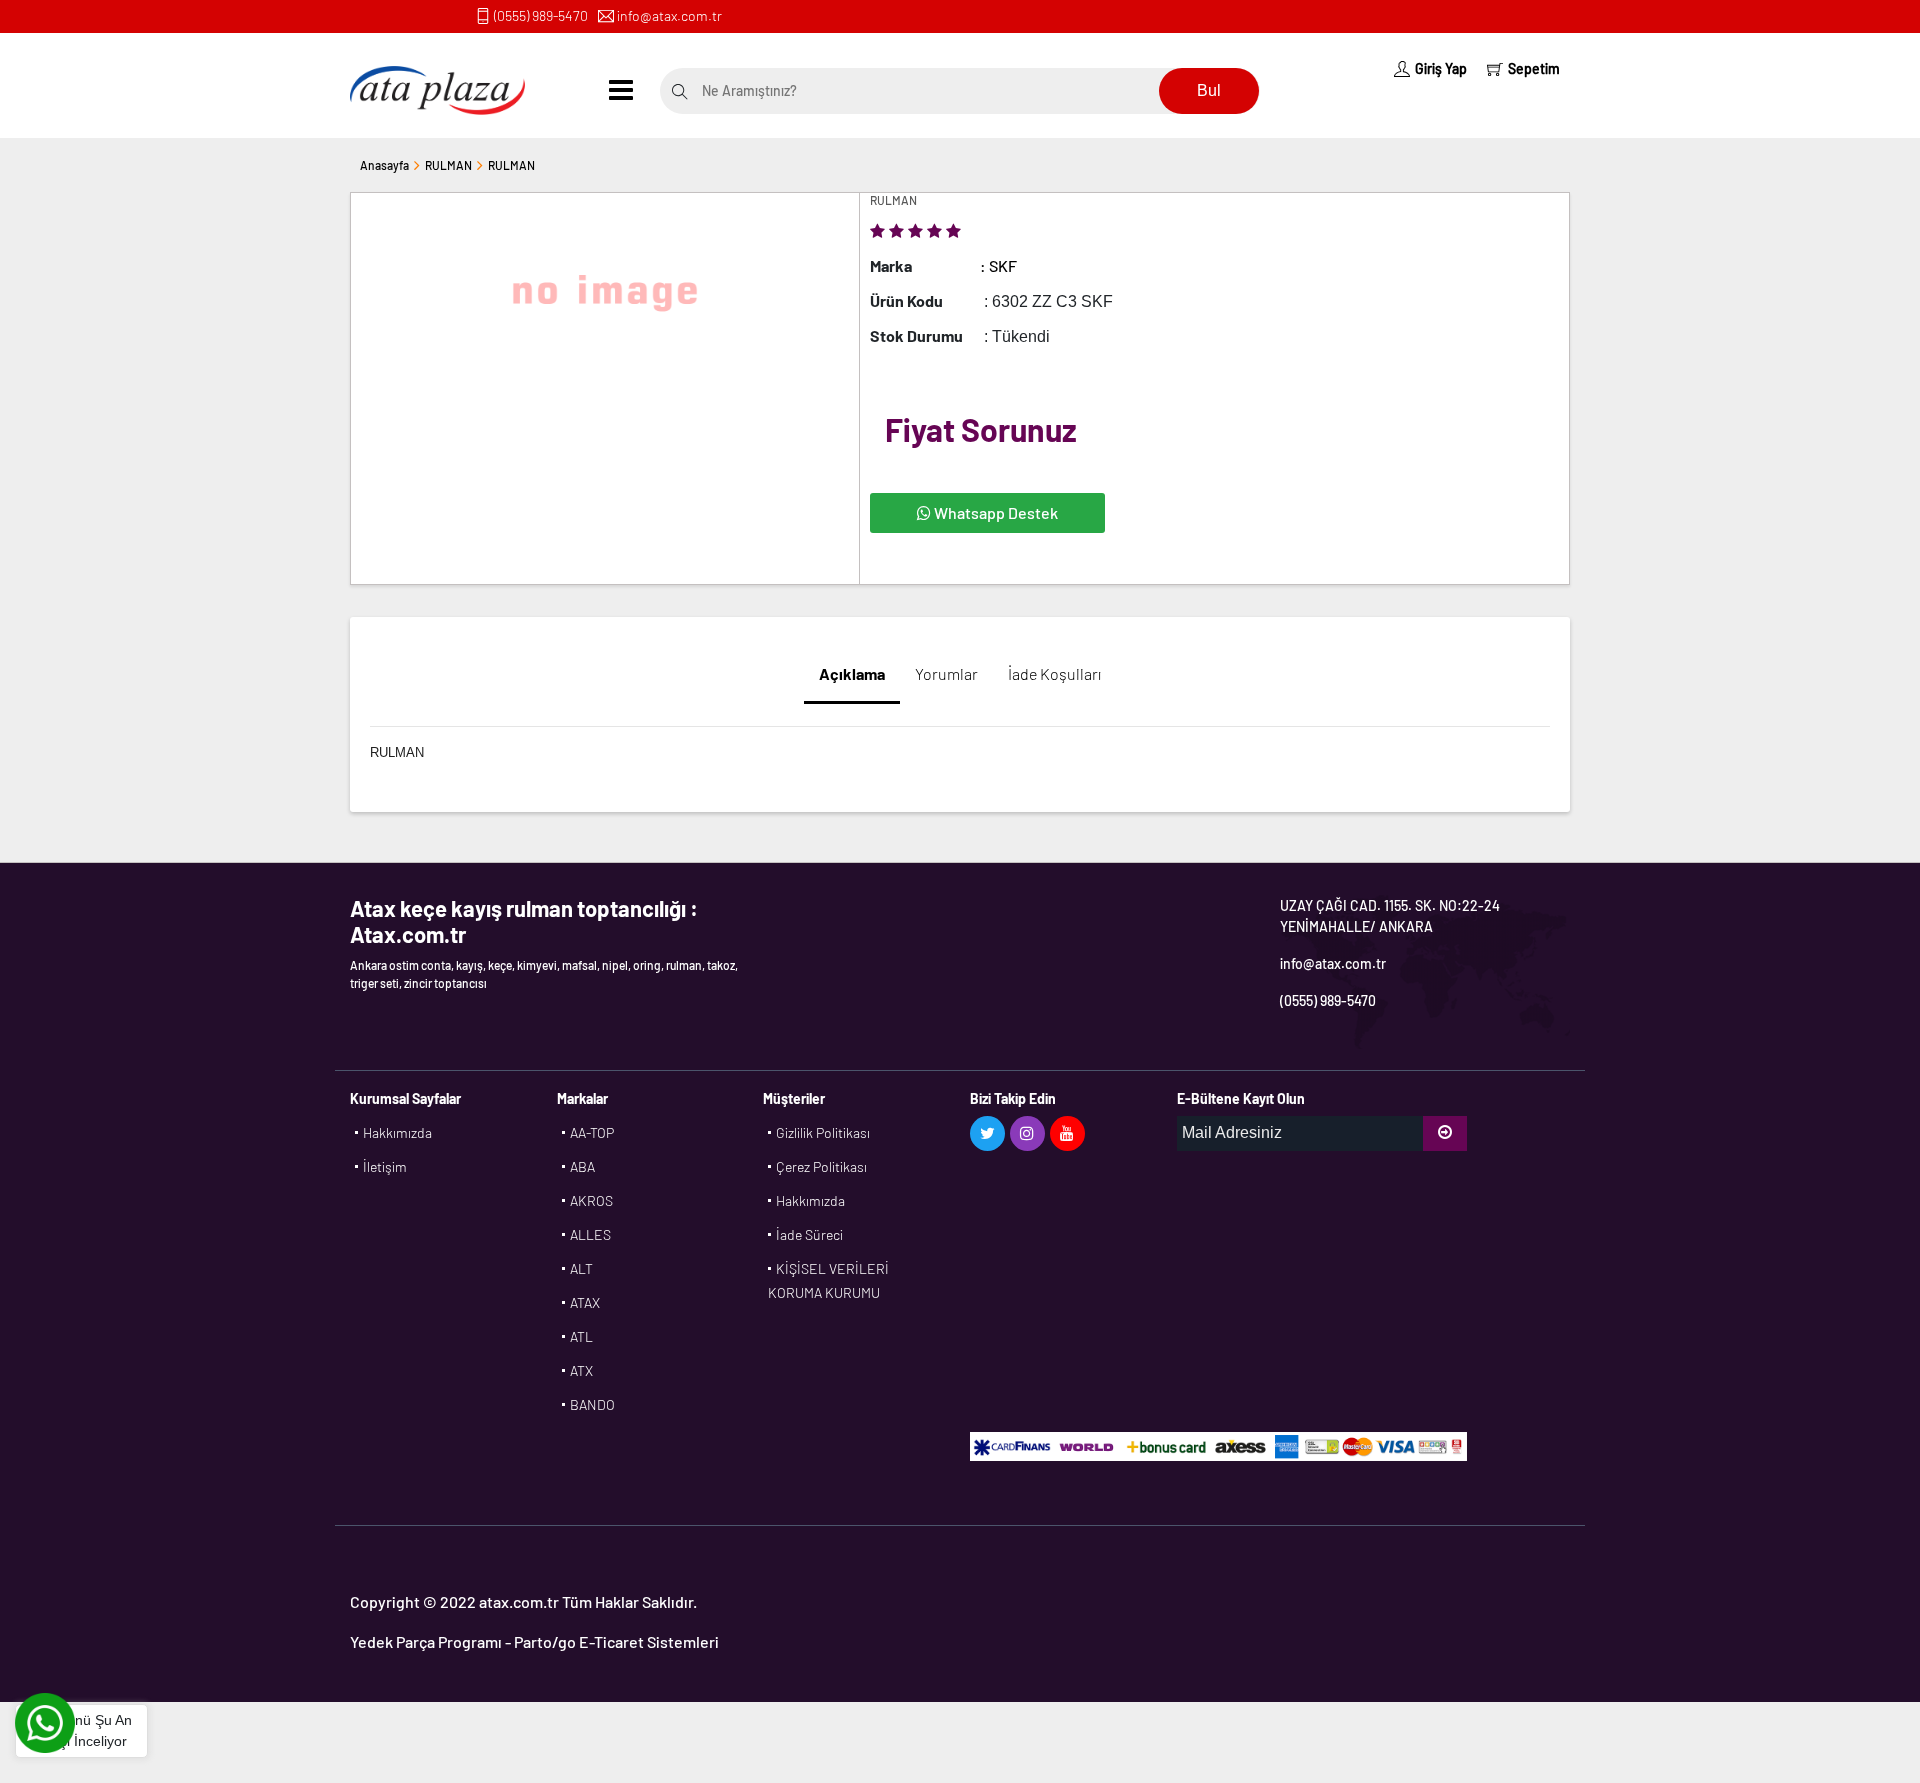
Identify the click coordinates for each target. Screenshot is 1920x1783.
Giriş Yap (1441, 68)
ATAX (585, 1302)
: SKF (998, 265)
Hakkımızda (397, 1132)
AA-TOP (592, 1132)
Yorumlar (946, 673)
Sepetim (1534, 68)
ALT (581, 1268)
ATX (581, 1370)
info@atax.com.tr (669, 15)
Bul (1209, 90)
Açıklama (852, 673)
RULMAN (448, 165)
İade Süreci (809, 1234)
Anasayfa (384, 165)
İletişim (385, 1166)
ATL (581, 1336)
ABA (582, 1166)
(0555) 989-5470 (541, 15)
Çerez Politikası (821, 1166)
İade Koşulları (1054, 673)
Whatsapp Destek (994, 512)
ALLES (590, 1234)
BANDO (592, 1404)
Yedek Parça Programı (426, 1641)
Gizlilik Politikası (823, 1132)
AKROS (591, 1200)
